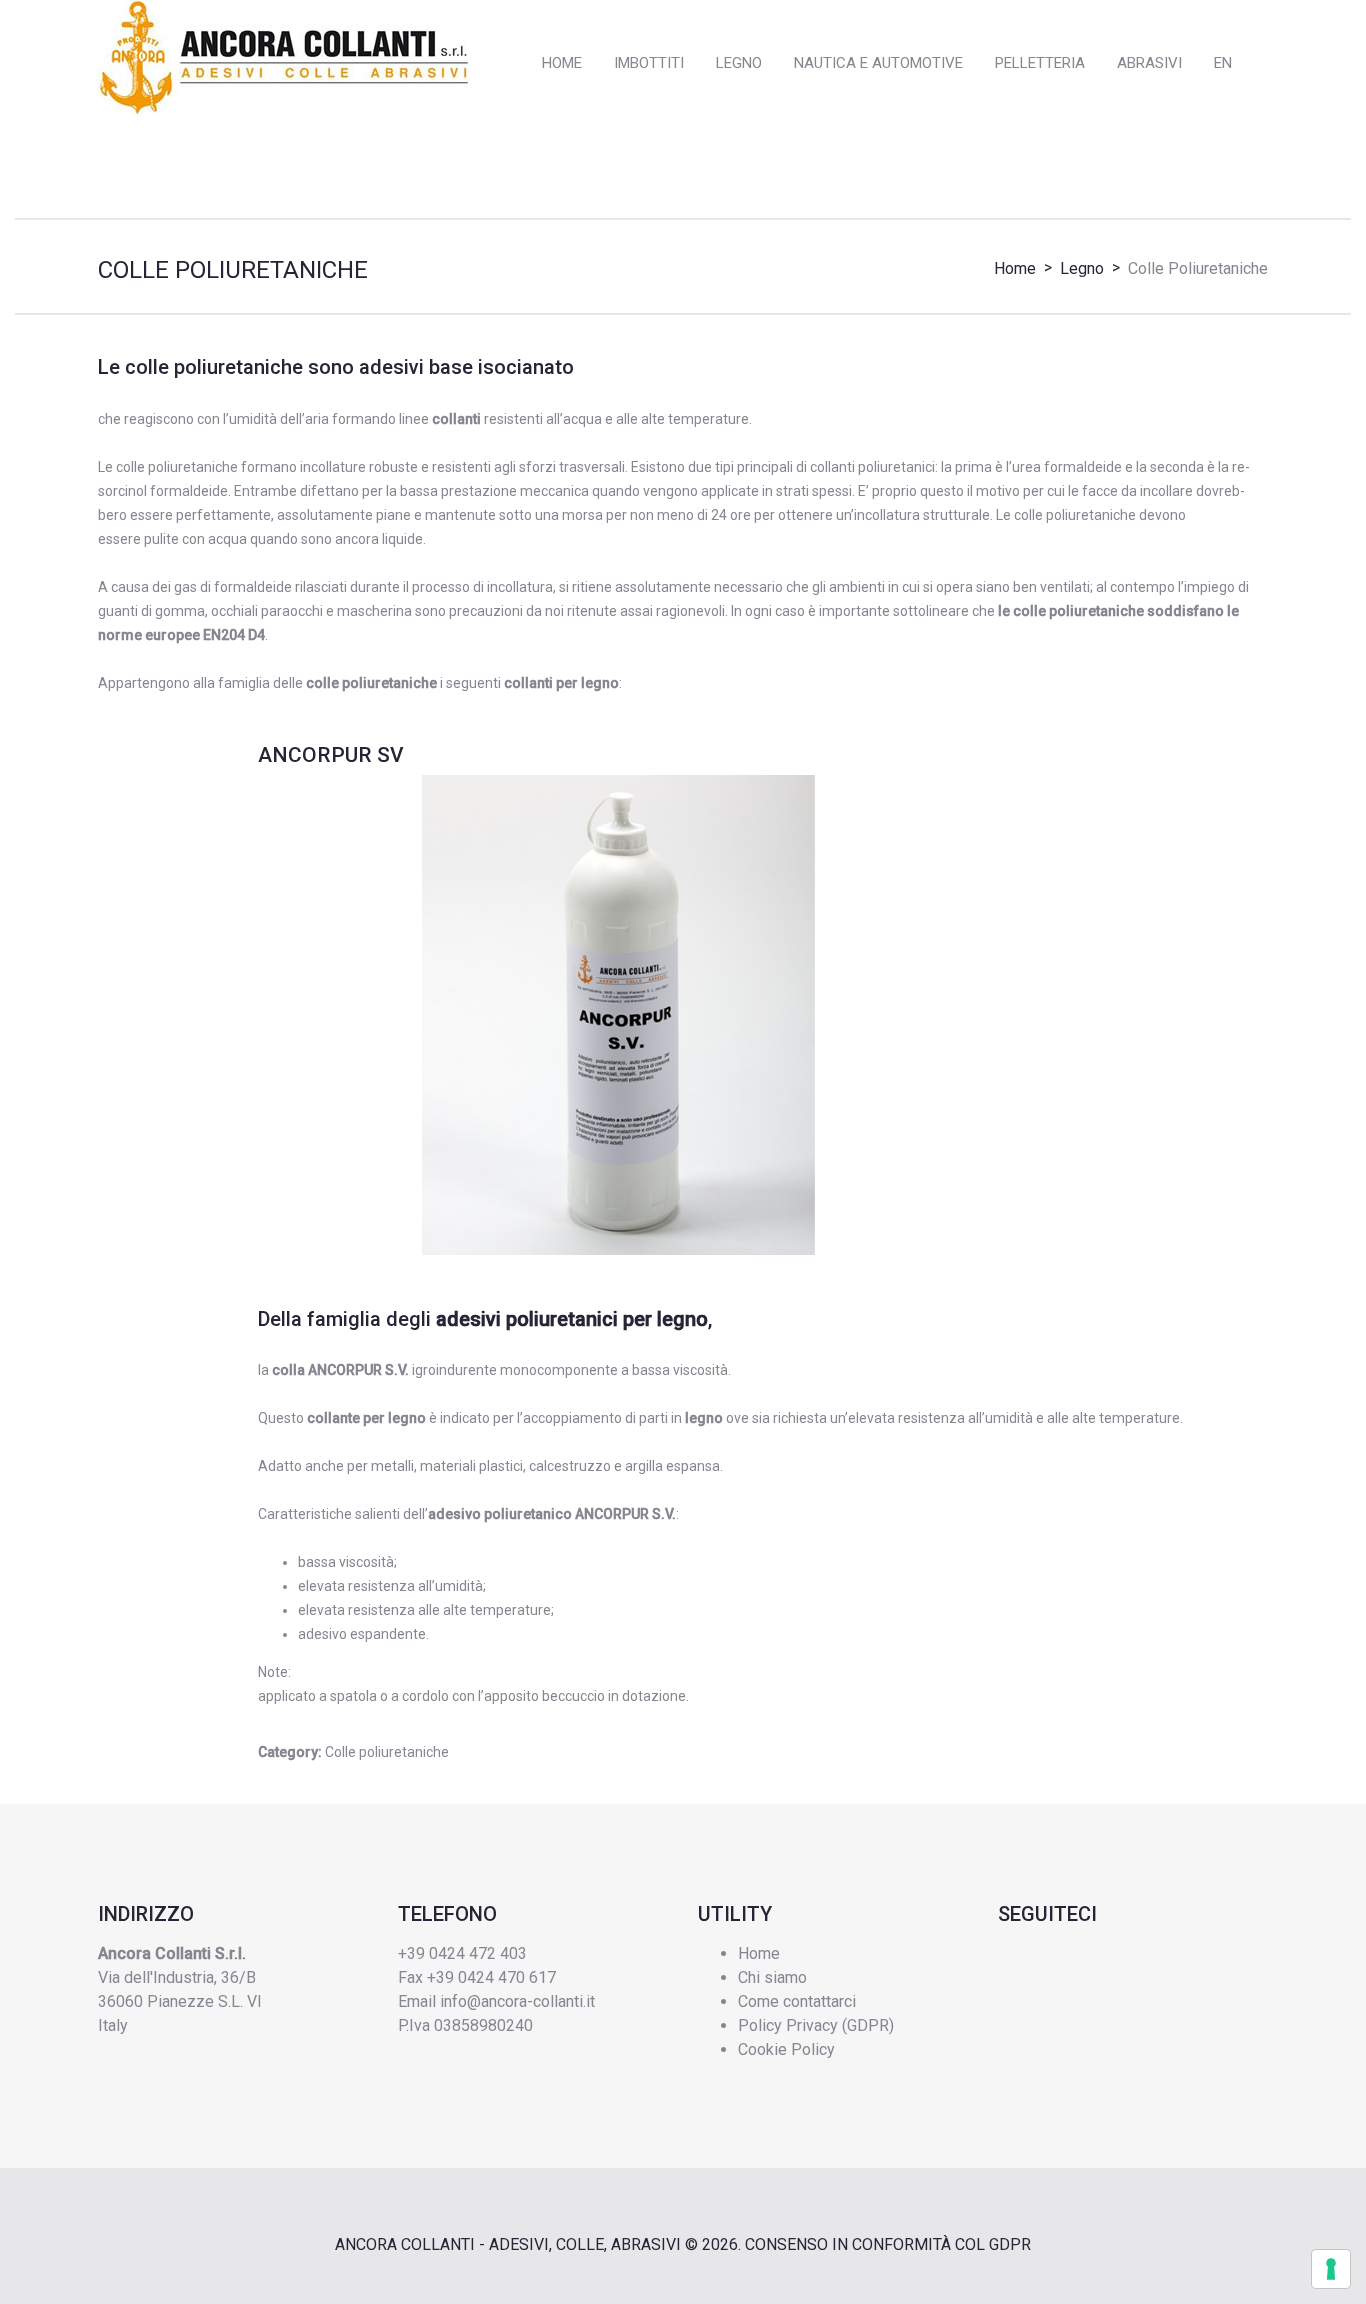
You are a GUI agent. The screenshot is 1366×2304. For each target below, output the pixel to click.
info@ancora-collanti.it (517, 2001)
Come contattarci (797, 2001)
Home (1015, 268)
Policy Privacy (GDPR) (816, 2025)
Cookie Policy (786, 2049)
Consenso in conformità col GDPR (888, 2244)
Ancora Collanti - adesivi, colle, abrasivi (508, 2244)
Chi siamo (772, 1977)
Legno (1082, 268)
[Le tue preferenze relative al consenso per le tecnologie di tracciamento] (1331, 2269)
